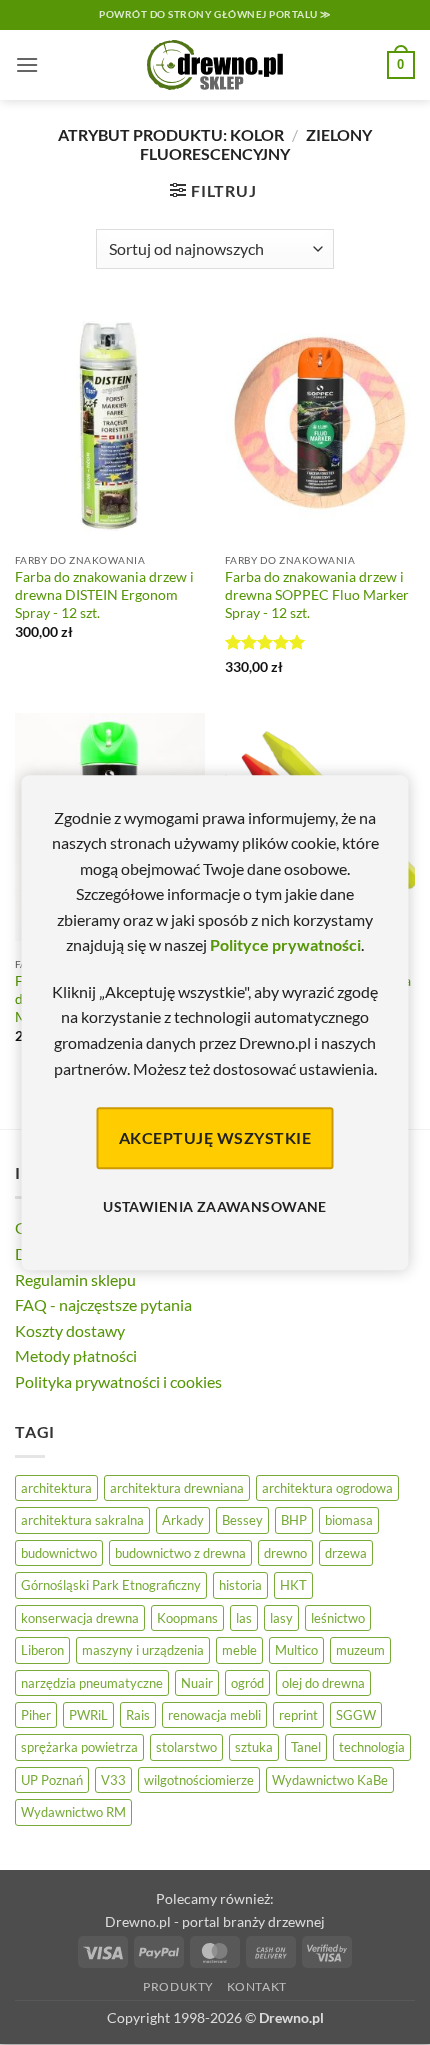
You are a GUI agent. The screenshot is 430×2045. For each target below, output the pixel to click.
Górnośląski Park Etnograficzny (111, 1585)
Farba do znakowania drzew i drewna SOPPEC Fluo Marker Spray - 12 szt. (317, 594)
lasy (281, 1618)
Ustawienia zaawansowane (215, 1207)
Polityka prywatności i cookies (118, 1381)
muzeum (360, 1650)
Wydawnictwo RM (73, 1812)
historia (240, 1585)
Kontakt (257, 1986)
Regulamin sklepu (75, 1279)
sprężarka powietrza (79, 1747)
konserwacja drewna (80, 1618)
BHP (294, 1520)
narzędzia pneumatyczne (92, 1683)
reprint (298, 1715)
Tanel (306, 1747)
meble (239, 1650)
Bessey (242, 1520)
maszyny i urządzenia (143, 1650)
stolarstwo (186, 1747)
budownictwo (59, 1553)
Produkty (178, 1986)
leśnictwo (338, 1618)
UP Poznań (52, 1780)
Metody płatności (76, 1355)
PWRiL (88, 1715)
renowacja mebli (214, 1715)
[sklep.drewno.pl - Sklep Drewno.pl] (215, 65)
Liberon (42, 1650)
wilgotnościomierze (199, 1780)
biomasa (349, 1520)
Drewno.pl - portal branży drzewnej (215, 1921)
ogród (247, 1683)
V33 (113, 1780)
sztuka (254, 1747)
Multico (296, 1650)
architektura (56, 1488)
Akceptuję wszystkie (215, 1137)
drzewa (346, 1553)
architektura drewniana (177, 1488)
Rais (138, 1715)
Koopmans (187, 1618)
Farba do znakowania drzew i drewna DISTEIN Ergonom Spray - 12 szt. (104, 594)
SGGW (356, 1715)
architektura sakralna (82, 1520)
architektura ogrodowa (327, 1488)
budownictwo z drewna (180, 1553)
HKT (293, 1585)
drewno (285, 1553)
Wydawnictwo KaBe (330, 1780)
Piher (36, 1715)
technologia (372, 1747)
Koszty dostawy (70, 1330)
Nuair (197, 1683)
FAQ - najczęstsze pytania (103, 1304)
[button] (27, 64)
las (244, 1618)
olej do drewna (323, 1683)
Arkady (183, 1520)
